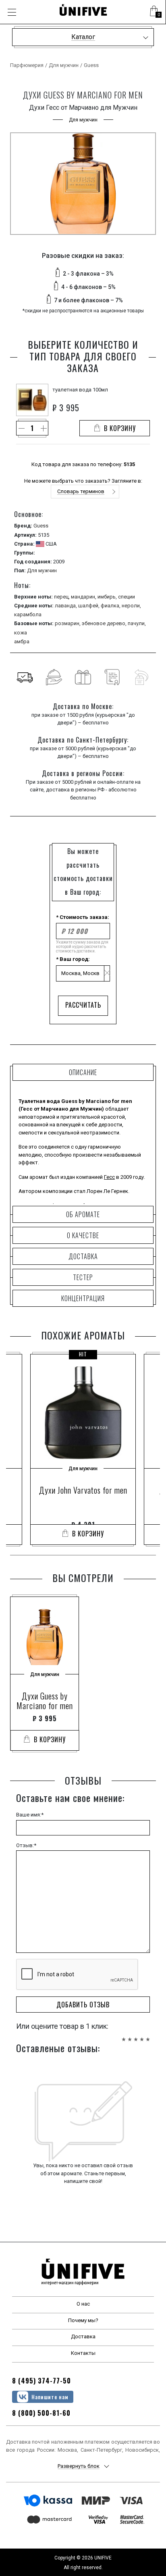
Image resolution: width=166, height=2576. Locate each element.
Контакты (83, 2353)
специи (127, 597)
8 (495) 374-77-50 (41, 2381)
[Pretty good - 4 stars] (142, 2035)
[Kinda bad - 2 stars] (130, 2035)
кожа (21, 633)
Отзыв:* (26, 1845)
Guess (91, 65)
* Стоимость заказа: (83, 917)
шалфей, (89, 606)
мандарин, (84, 597)
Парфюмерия (27, 65)
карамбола (28, 614)
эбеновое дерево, (105, 623)
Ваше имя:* (30, 1815)
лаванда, (66, 606)
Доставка (83, 2336)
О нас (83, 2304)
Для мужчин (64, 65)
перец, (62, 597)
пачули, (137, 623)
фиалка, (111, 606)
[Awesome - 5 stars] (148, 2035)
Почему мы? (83, 2320)
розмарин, (68, 623)
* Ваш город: (73, 959)
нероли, (131, 606)
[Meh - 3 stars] (136, 2035)
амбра (22, 641)
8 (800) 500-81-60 (41, 2413)
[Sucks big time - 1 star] (124, 2035)
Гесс (109, 1177)
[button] (154, 12)
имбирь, (108, 597)
